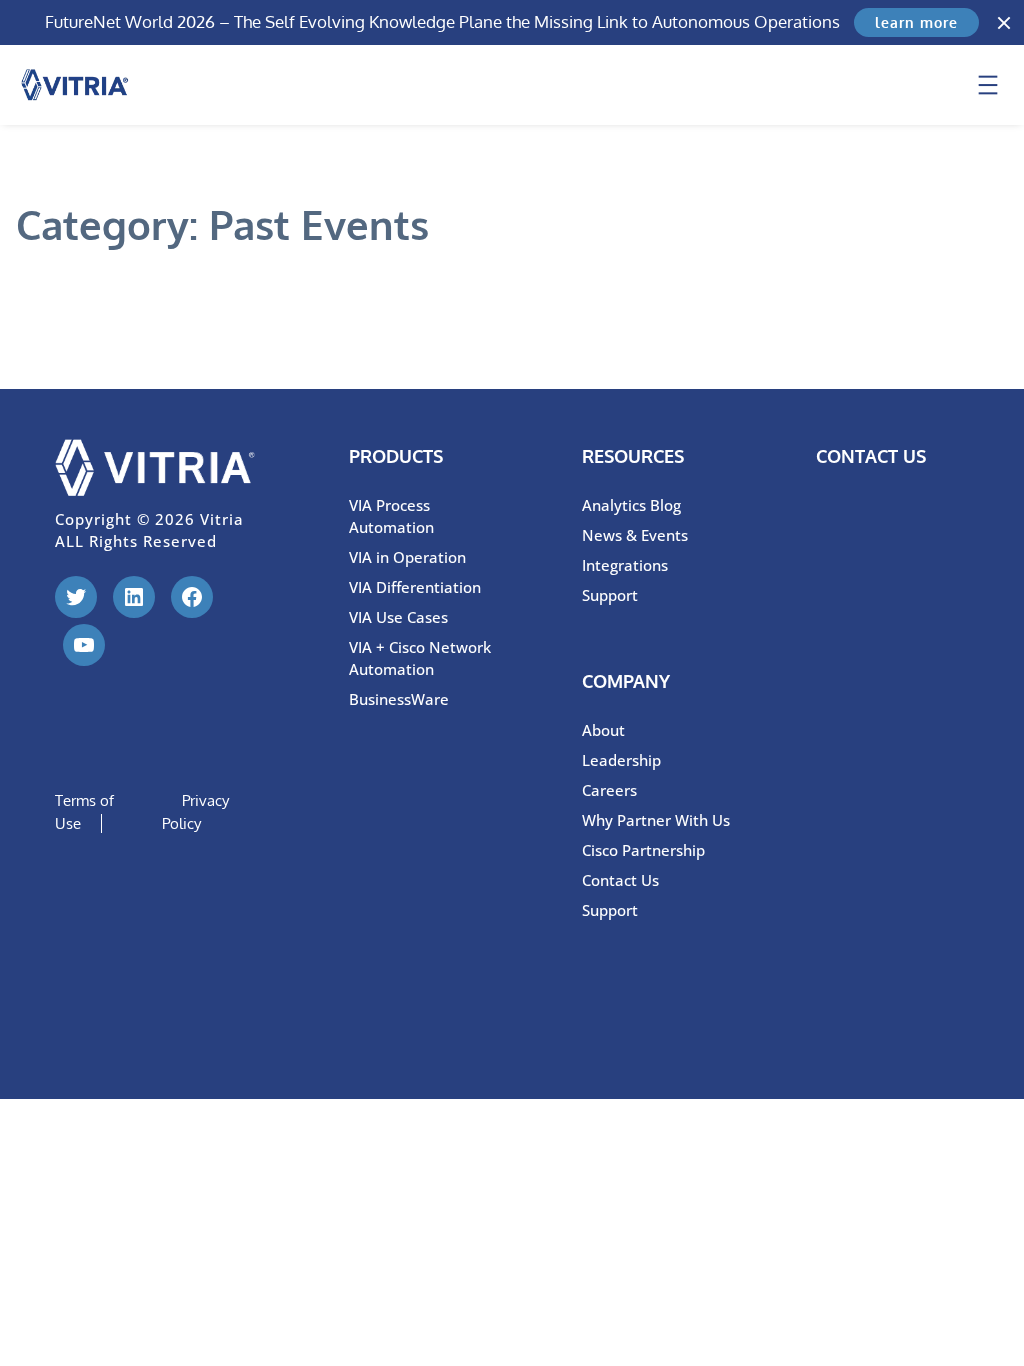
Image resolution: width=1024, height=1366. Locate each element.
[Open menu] (988, 85)
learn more (916, 22)
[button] (1004, 23)
